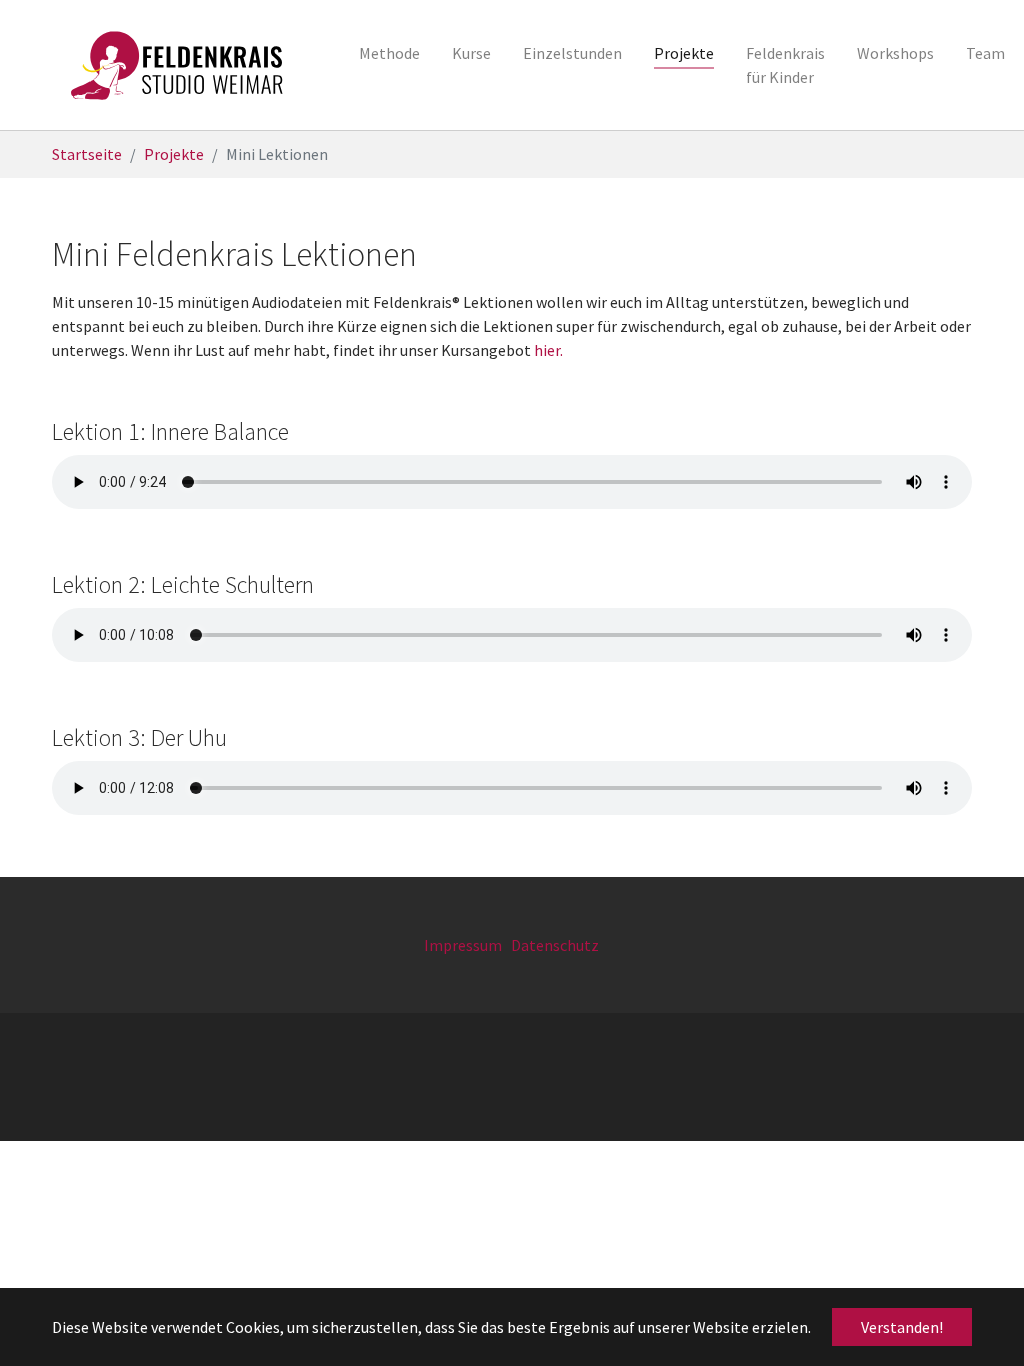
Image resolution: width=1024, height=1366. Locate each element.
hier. (548, 350)
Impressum (463, 945)
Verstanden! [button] (902, 1327)
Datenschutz (555, 945)
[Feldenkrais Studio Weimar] (177, 65)
